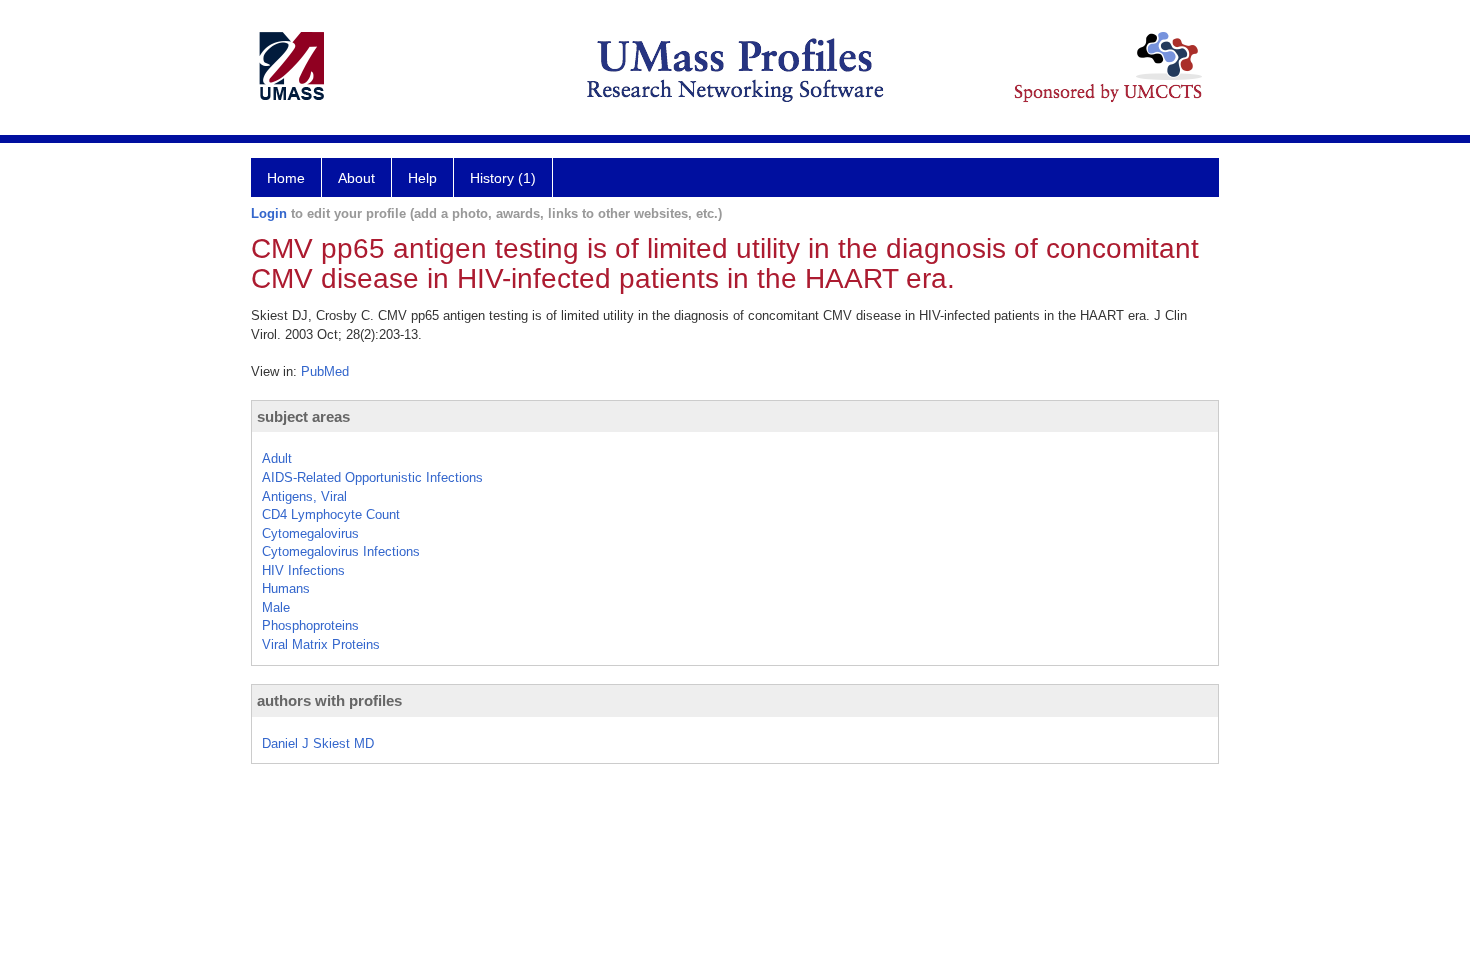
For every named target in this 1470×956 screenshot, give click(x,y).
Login (269, 213)
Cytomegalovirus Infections (341, 551)
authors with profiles (329, 700)
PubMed (325, 371)
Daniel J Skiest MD (318, 743)
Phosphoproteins (310, 625)
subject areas (303, 416)
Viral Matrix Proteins (321, 644)
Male (276, 607)
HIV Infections (303, 570)
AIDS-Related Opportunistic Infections (372, 477)
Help (422, 178)
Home (286, 178)
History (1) (503, 178)
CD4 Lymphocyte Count (331, 514)
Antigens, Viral (304, 496)
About (356, 178)
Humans (286, 588)
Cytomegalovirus (310, 533)
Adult (277, 458)
